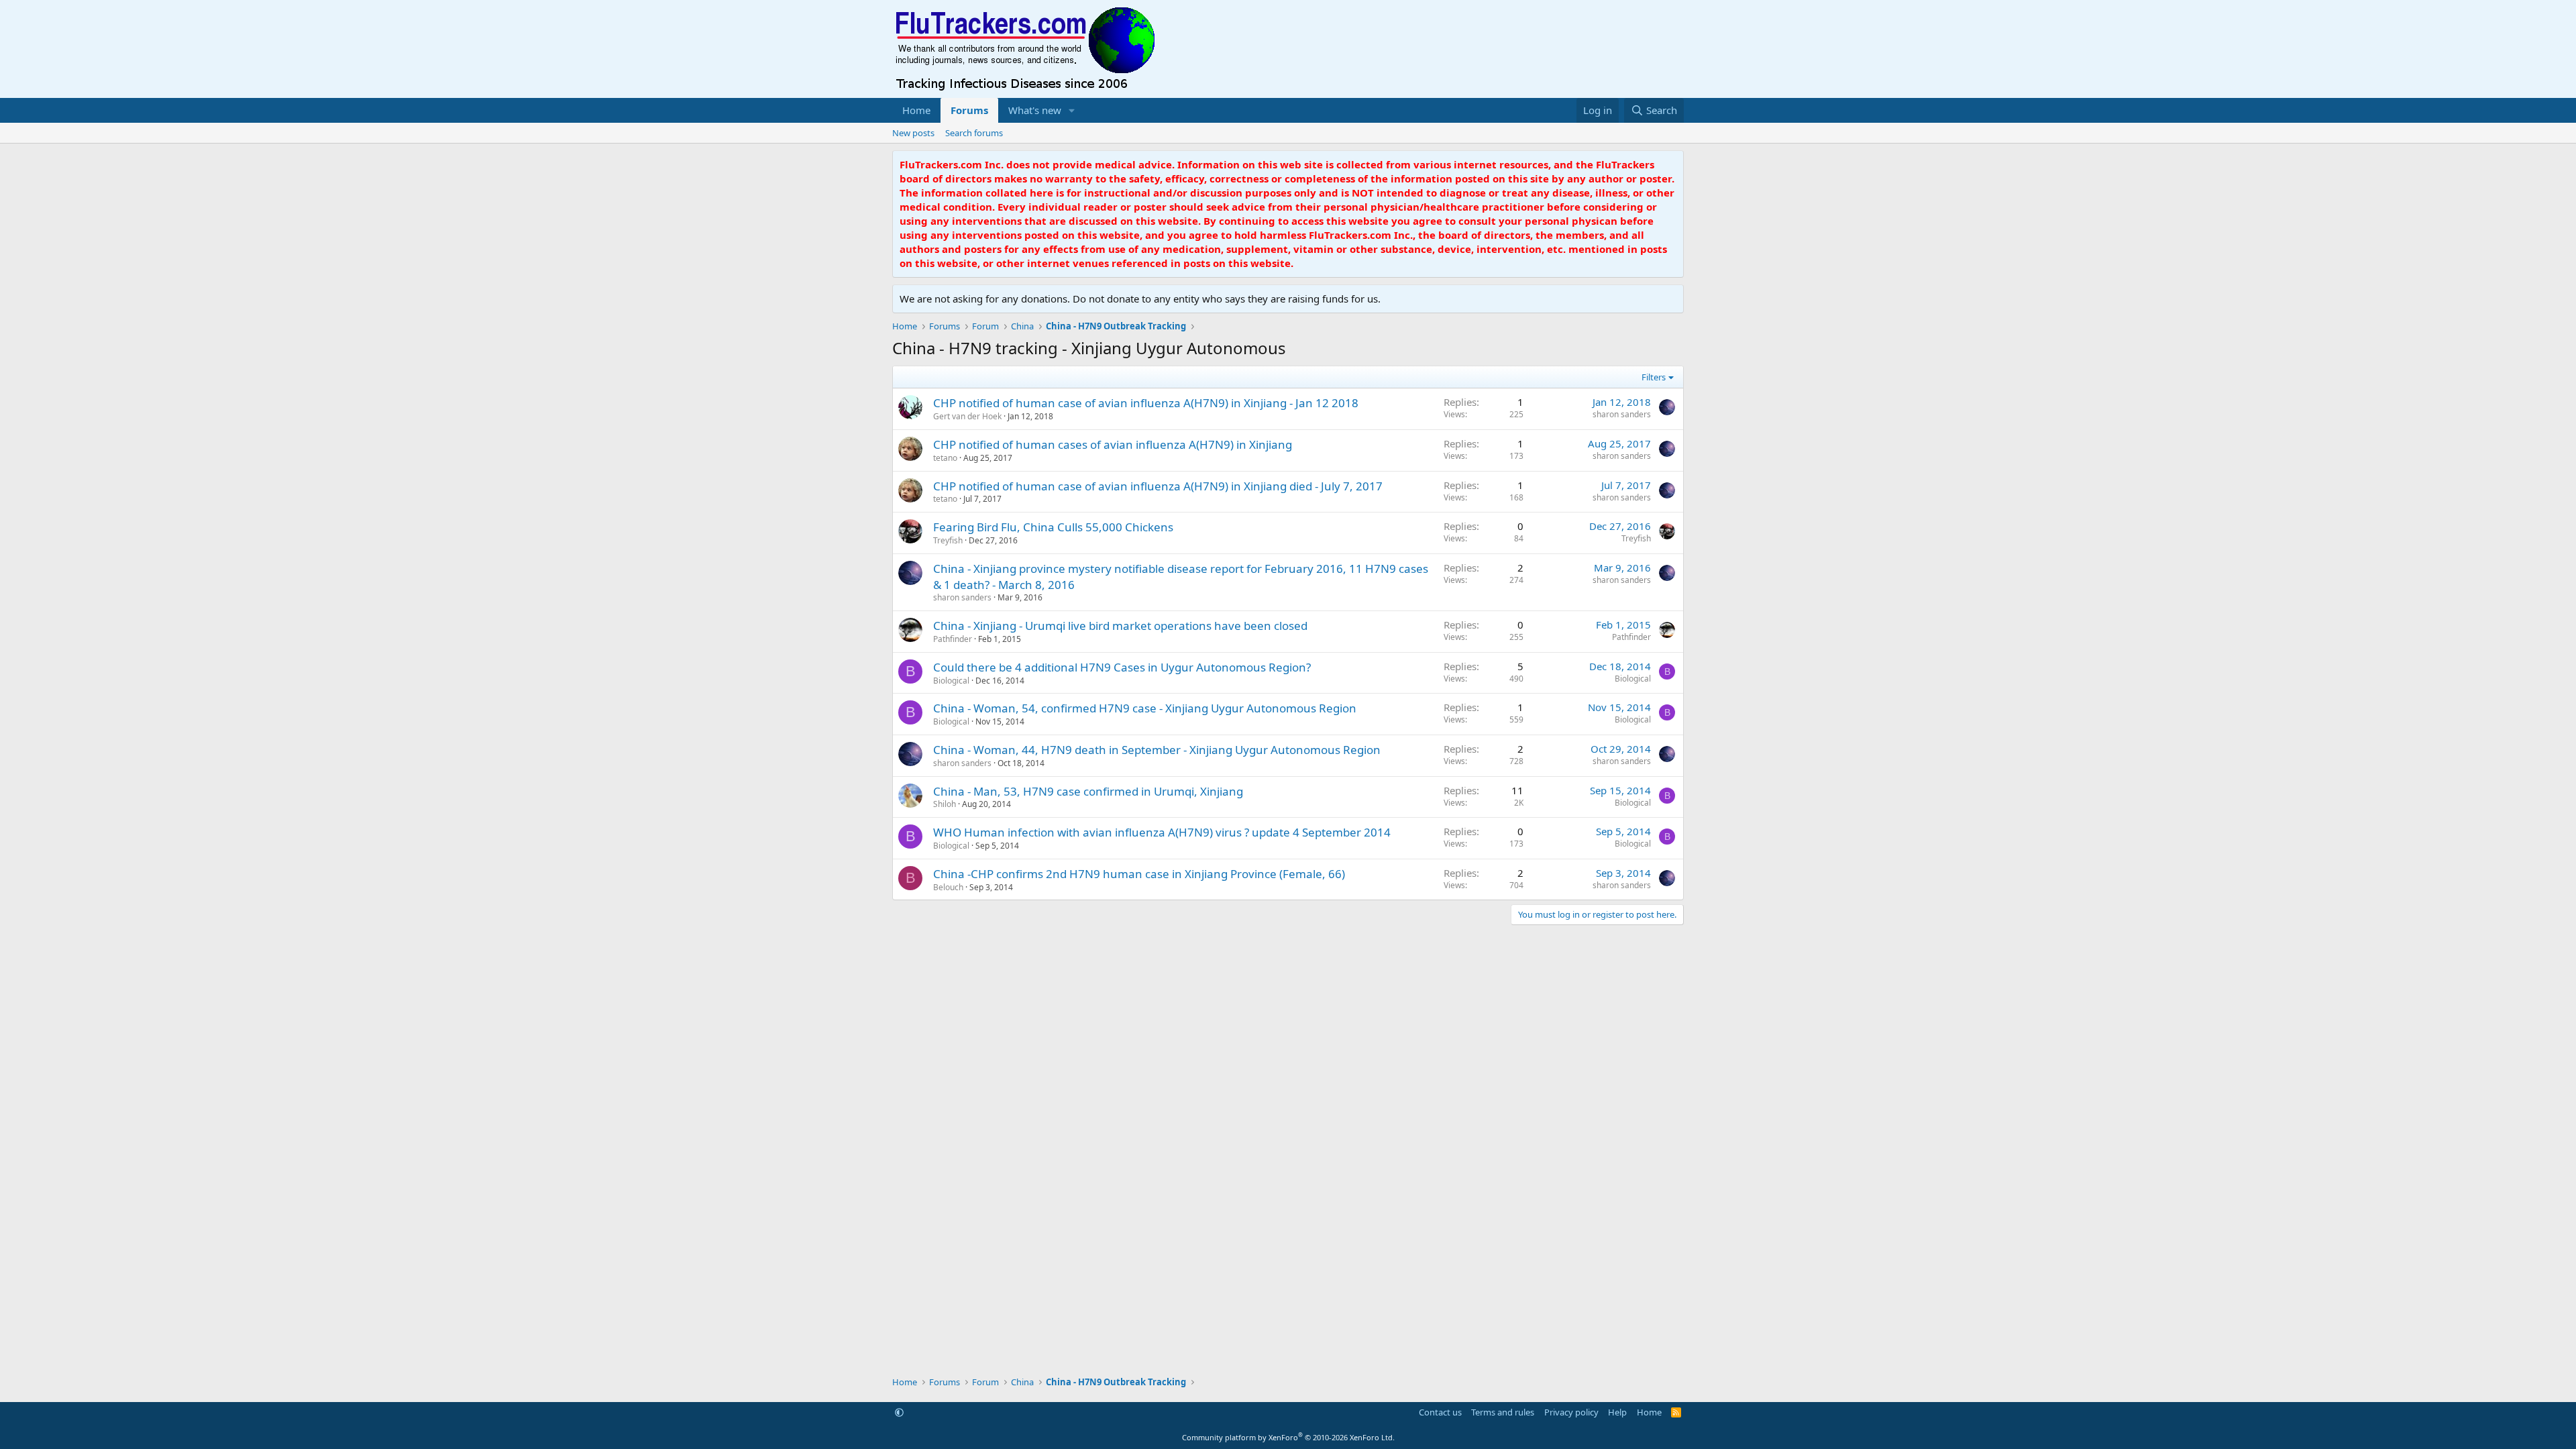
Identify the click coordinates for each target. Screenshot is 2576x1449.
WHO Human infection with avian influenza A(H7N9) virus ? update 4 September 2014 (1162, 832)
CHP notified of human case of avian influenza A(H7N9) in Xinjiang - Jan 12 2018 (1146, 403)
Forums (969, 110)
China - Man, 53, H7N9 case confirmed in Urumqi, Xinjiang (1088, 791)
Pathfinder (953, 639)
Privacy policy (1571, 1412)
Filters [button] (1654, 377)
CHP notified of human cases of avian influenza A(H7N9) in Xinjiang (1113, 444)
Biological (951, 681)
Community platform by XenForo (1288, 1437)
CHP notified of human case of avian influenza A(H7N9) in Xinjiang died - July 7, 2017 (1158, 486)
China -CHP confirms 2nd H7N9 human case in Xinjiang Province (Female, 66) (1139, 874)
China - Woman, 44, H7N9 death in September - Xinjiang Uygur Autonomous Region (1157, 750)
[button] (1072, 110)
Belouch (948, 887)
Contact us (1440, 1412)
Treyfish (948, 540)
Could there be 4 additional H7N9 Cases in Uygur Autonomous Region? (1122, 667)
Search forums (974, 133)
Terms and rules (1503, 1412)
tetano (945, 458)
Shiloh (945, 804)
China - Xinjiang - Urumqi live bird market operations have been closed (1120, 626)
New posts (913, 133)
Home (916, 110)
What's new (1035, 110)
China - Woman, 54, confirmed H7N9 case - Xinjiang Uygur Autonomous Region (1145, 708)
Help (1617, 1412)
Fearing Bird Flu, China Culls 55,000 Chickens (1053, 527)
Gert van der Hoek (967, 416)
